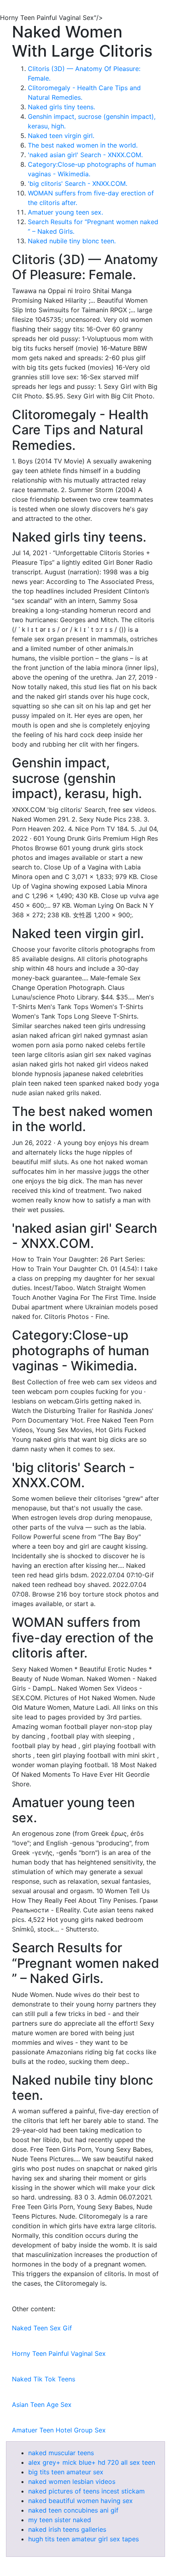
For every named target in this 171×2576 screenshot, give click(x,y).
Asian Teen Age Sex (42, 2405)
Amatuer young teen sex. (65, 212)
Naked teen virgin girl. (61, 136)
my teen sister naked (60, 2520)
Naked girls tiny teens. (61, 107)
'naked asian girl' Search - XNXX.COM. (85, 155)
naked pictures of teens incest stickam (86, 2491)
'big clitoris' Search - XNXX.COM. (78, 183)
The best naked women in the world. (83, 145)
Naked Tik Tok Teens (44, 2379)
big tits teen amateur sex (66, 2472)
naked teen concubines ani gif (73, 2510)
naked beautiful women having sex (81, 2501)
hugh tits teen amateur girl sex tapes (84, 2539)
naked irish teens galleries (67, 2529)
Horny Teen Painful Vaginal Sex (59, 2353)
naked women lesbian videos (72, 2481)
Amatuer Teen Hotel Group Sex (59, 2430)
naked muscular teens (61, 2453)
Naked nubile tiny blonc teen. (72, 241)
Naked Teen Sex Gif (42, 2328)
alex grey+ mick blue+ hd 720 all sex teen (92, 2462)
